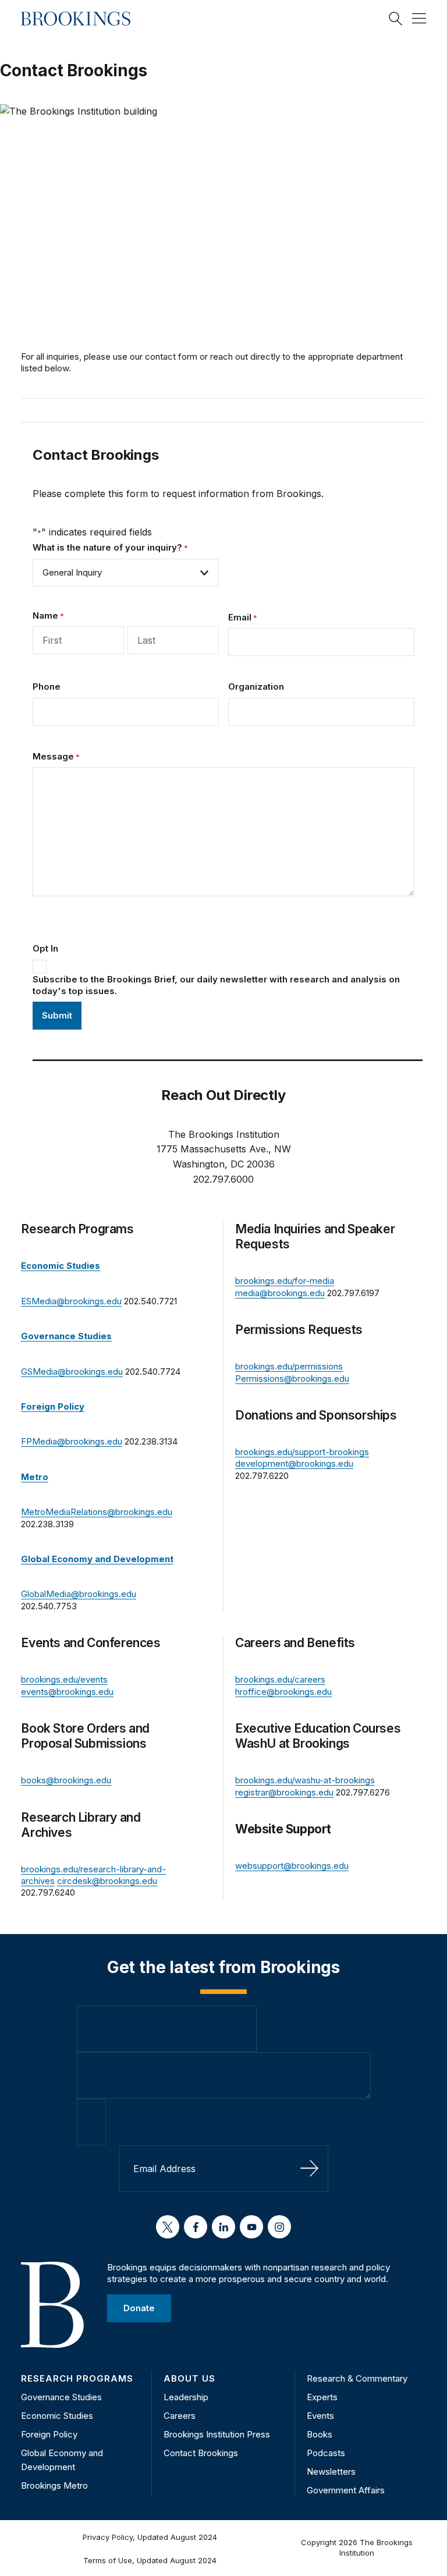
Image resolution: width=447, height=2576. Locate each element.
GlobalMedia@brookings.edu (79, 1594)
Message (56, 756)
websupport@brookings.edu (292, 1866)
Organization (256, 686)
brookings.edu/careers (280, 1679)
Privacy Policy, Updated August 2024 (150, 2537)
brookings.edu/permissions (289, 1366)
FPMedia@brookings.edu (72, 1441)
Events (320, 2416)
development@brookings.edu (294, 1463)
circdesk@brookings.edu (107, 1881)
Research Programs (77, 2378)
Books (320, 2434)
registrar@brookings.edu (284, 1792)
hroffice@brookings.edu (283, 1692)
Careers (180, 2416)
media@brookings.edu (280, 1293)
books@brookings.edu (66, 1780)
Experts (322, 2397)
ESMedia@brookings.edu (71, 1301)
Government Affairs (346, 2490)
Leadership (186, 2397)
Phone (47, 686)
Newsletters (331, 2472)
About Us (189, 2378)
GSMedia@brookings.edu (72, 1372)
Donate (139, 2308)
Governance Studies (61, 2397)
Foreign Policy (49, 2434)
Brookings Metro (54, 2485)
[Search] (396, 19)
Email (243, 617)
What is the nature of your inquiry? (110, 547)
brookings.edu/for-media (285, 1281)
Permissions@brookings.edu (292, 1379)
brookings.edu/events (64, 1679)
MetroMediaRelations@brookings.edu (97, 1512)
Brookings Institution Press (217, 2434)
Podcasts (326, 2453)
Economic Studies (57, 2416)
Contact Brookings (201, 2453)
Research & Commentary (357, 2378)
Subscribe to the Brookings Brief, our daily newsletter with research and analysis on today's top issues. (216, 985)
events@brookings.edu (67, 1692)
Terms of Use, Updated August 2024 (150, 2560)
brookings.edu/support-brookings (302, 1452)
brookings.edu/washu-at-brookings (305, 1780)
